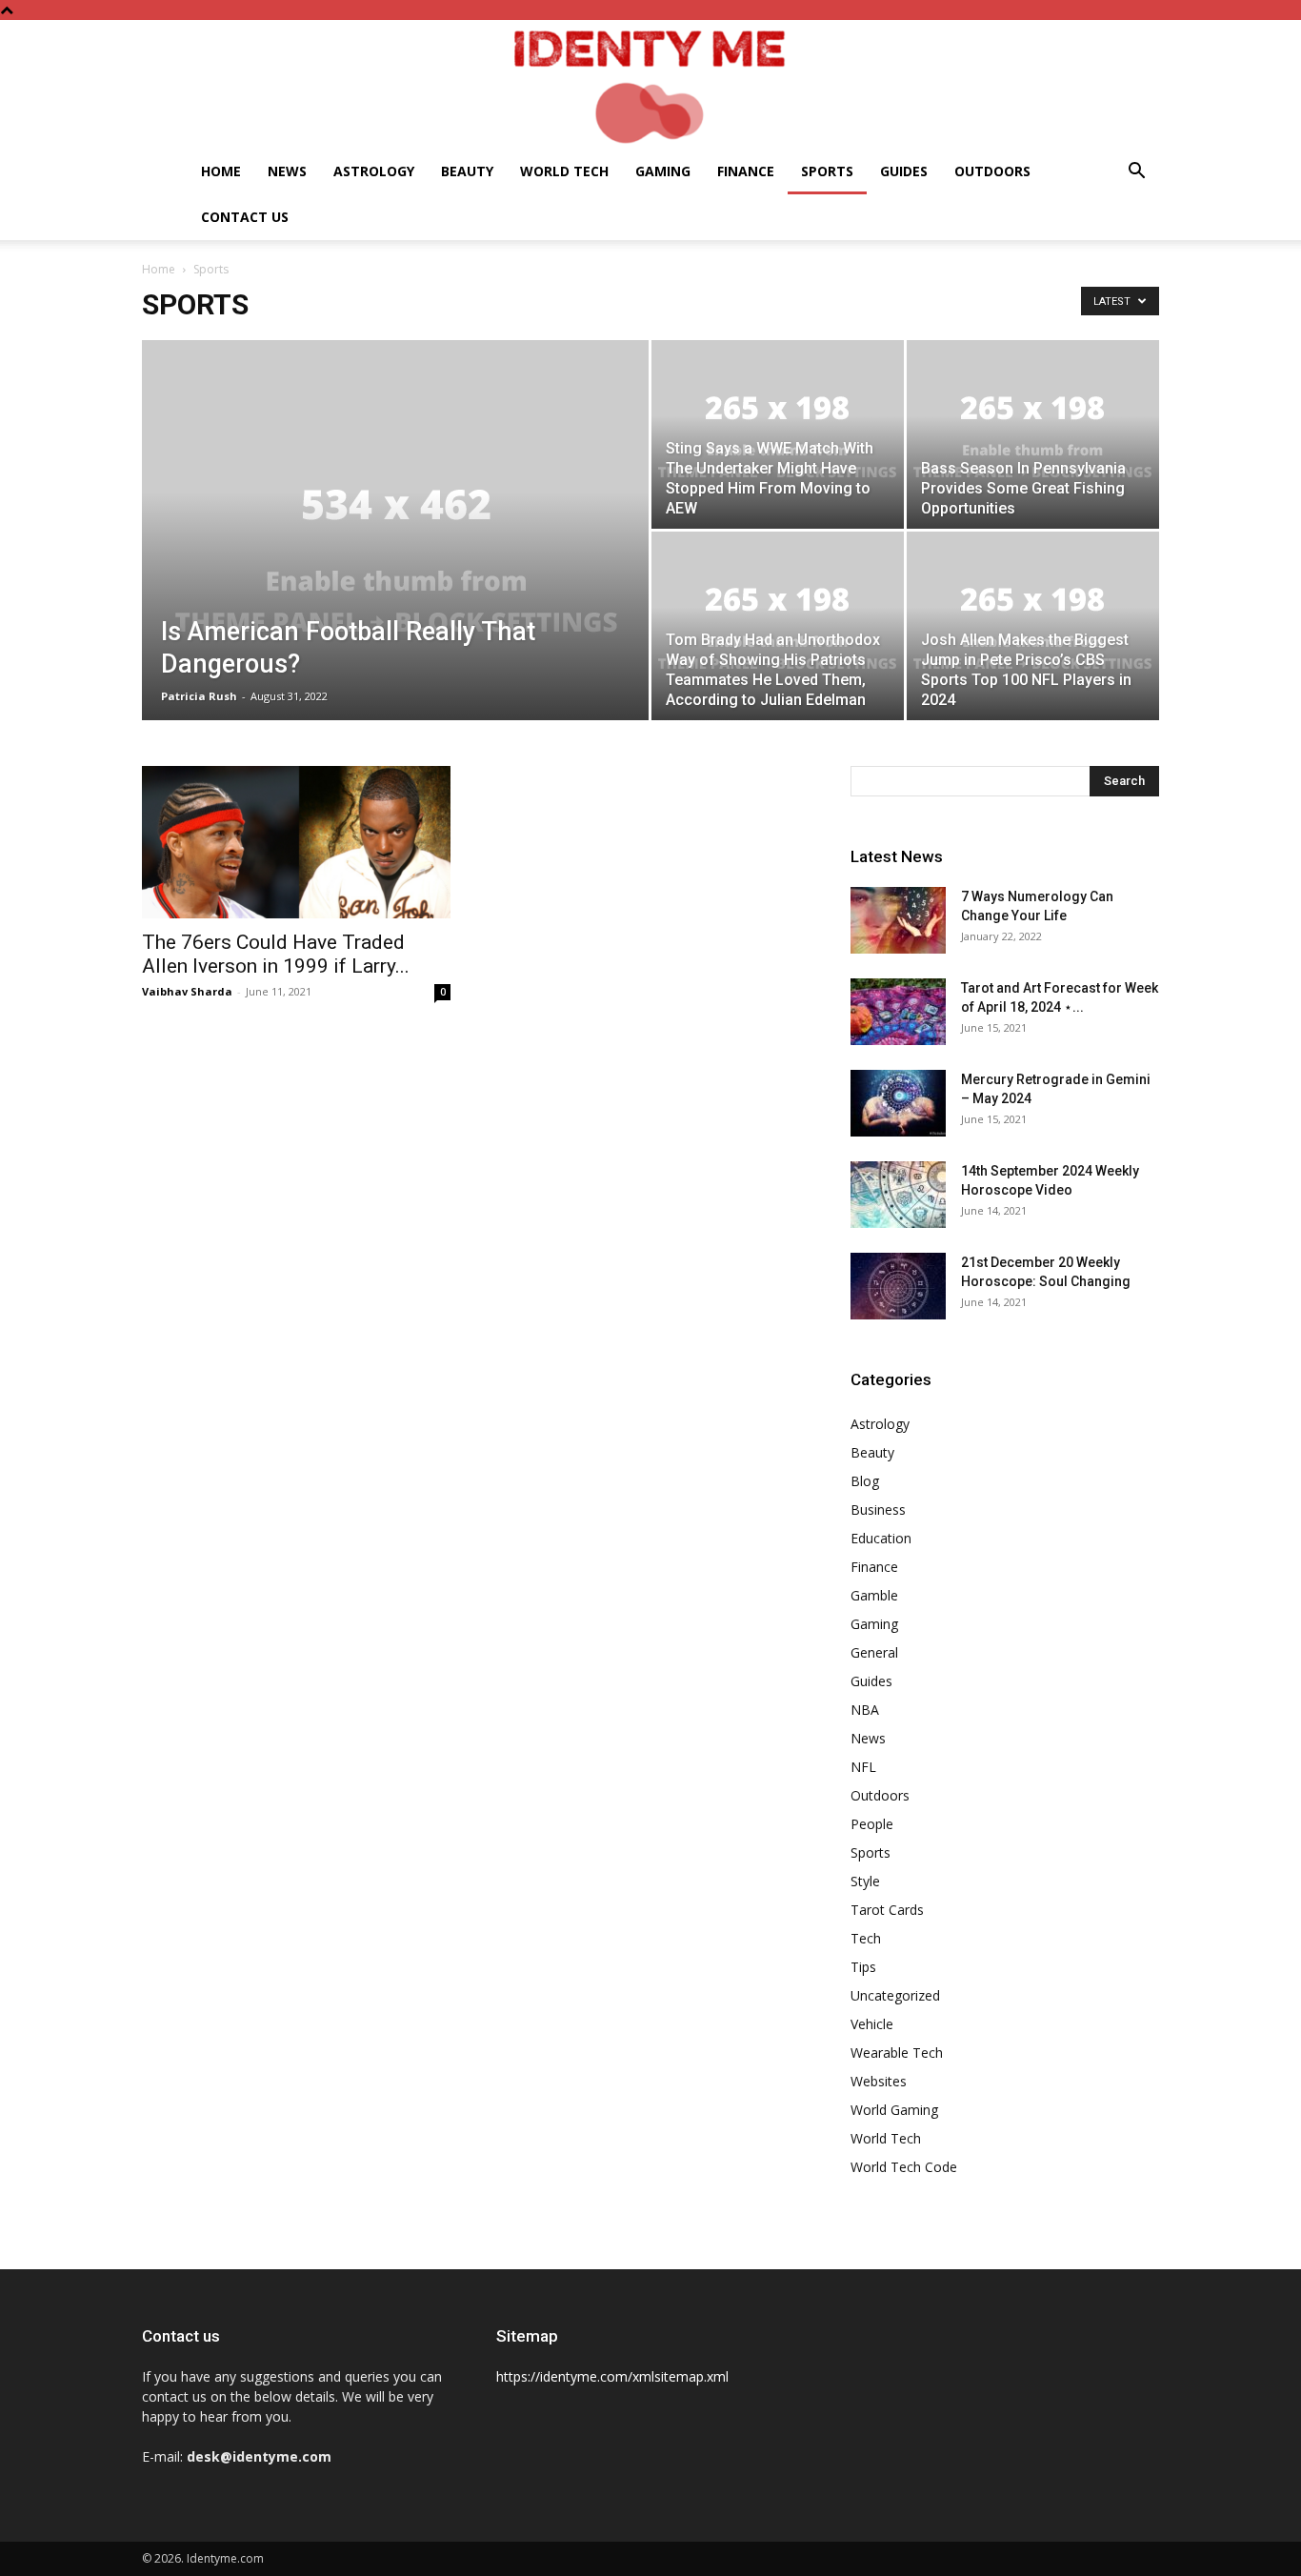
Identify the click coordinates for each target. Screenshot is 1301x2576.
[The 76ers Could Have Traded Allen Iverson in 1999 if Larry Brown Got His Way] (296, 842)
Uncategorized (895, 1995)
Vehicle (872, 2024)
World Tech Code (904, 2167)
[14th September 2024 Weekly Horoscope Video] (898, 1195)
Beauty (467, 171)
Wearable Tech (897, 2053)
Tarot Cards (887, 1910)
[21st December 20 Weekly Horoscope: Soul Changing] (898, 1286)
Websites (879, 2081)
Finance (746, 171)
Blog (865, 1481)
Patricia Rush (199, 696)
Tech (866, 1938)
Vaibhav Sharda (187, 991)
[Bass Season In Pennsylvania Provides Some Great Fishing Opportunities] (1033, 434)
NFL (863, 1767)
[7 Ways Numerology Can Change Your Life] (898, 920)
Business (878, 1509)
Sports (827, 171)
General (874, 1652)
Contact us (245, 217)
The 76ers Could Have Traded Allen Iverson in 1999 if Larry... (276, 954)
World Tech (564, 171)
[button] (1136, 173)
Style (865, 1881)
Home (221, 171)
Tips (863, 1967)
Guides (904, 171)
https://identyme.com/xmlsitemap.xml (612, 2376)
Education (881, 1538)
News (287, 171)
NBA (865, 1710)
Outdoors (992, 171)
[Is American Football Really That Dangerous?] (395, 560)
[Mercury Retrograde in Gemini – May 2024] (898, 1103)
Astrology (374, 171)
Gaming (663, 171)
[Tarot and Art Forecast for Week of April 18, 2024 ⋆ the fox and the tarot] (898, 1012)
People (872, 1824)
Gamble (874, 1595)
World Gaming (894, 2110)
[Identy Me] (650, 84)
